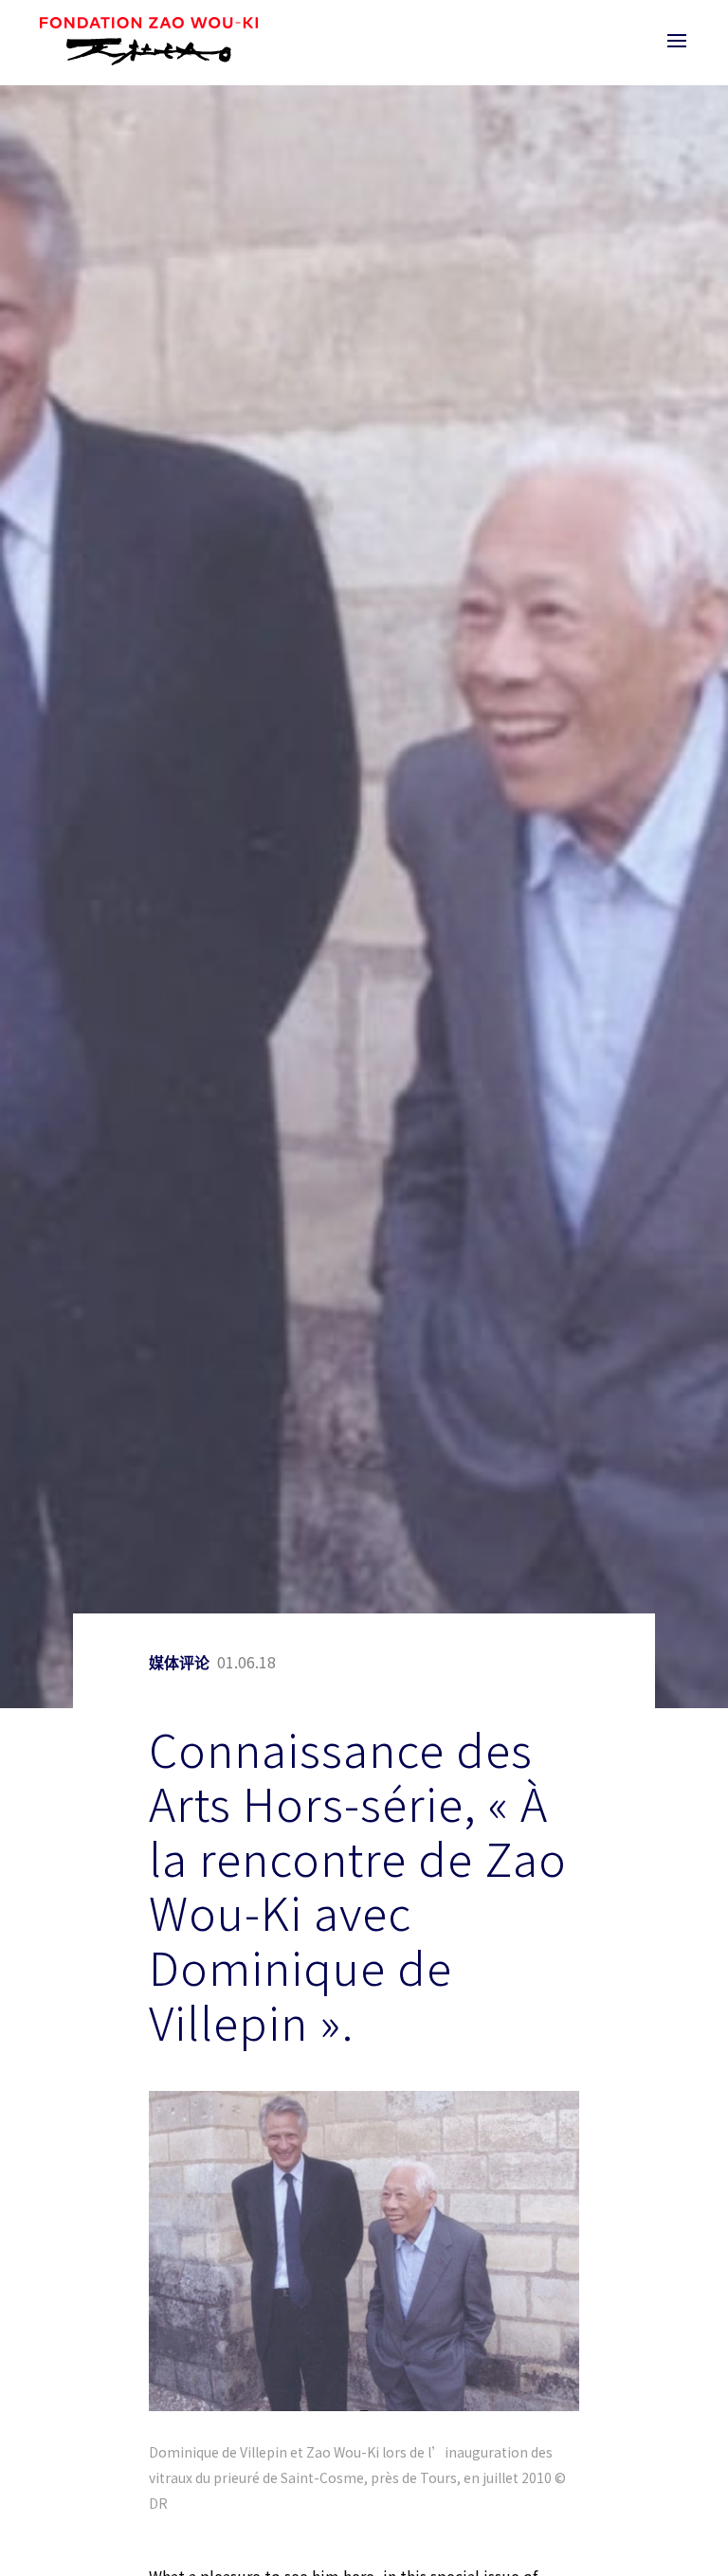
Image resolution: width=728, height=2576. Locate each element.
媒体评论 (179, 1663)
